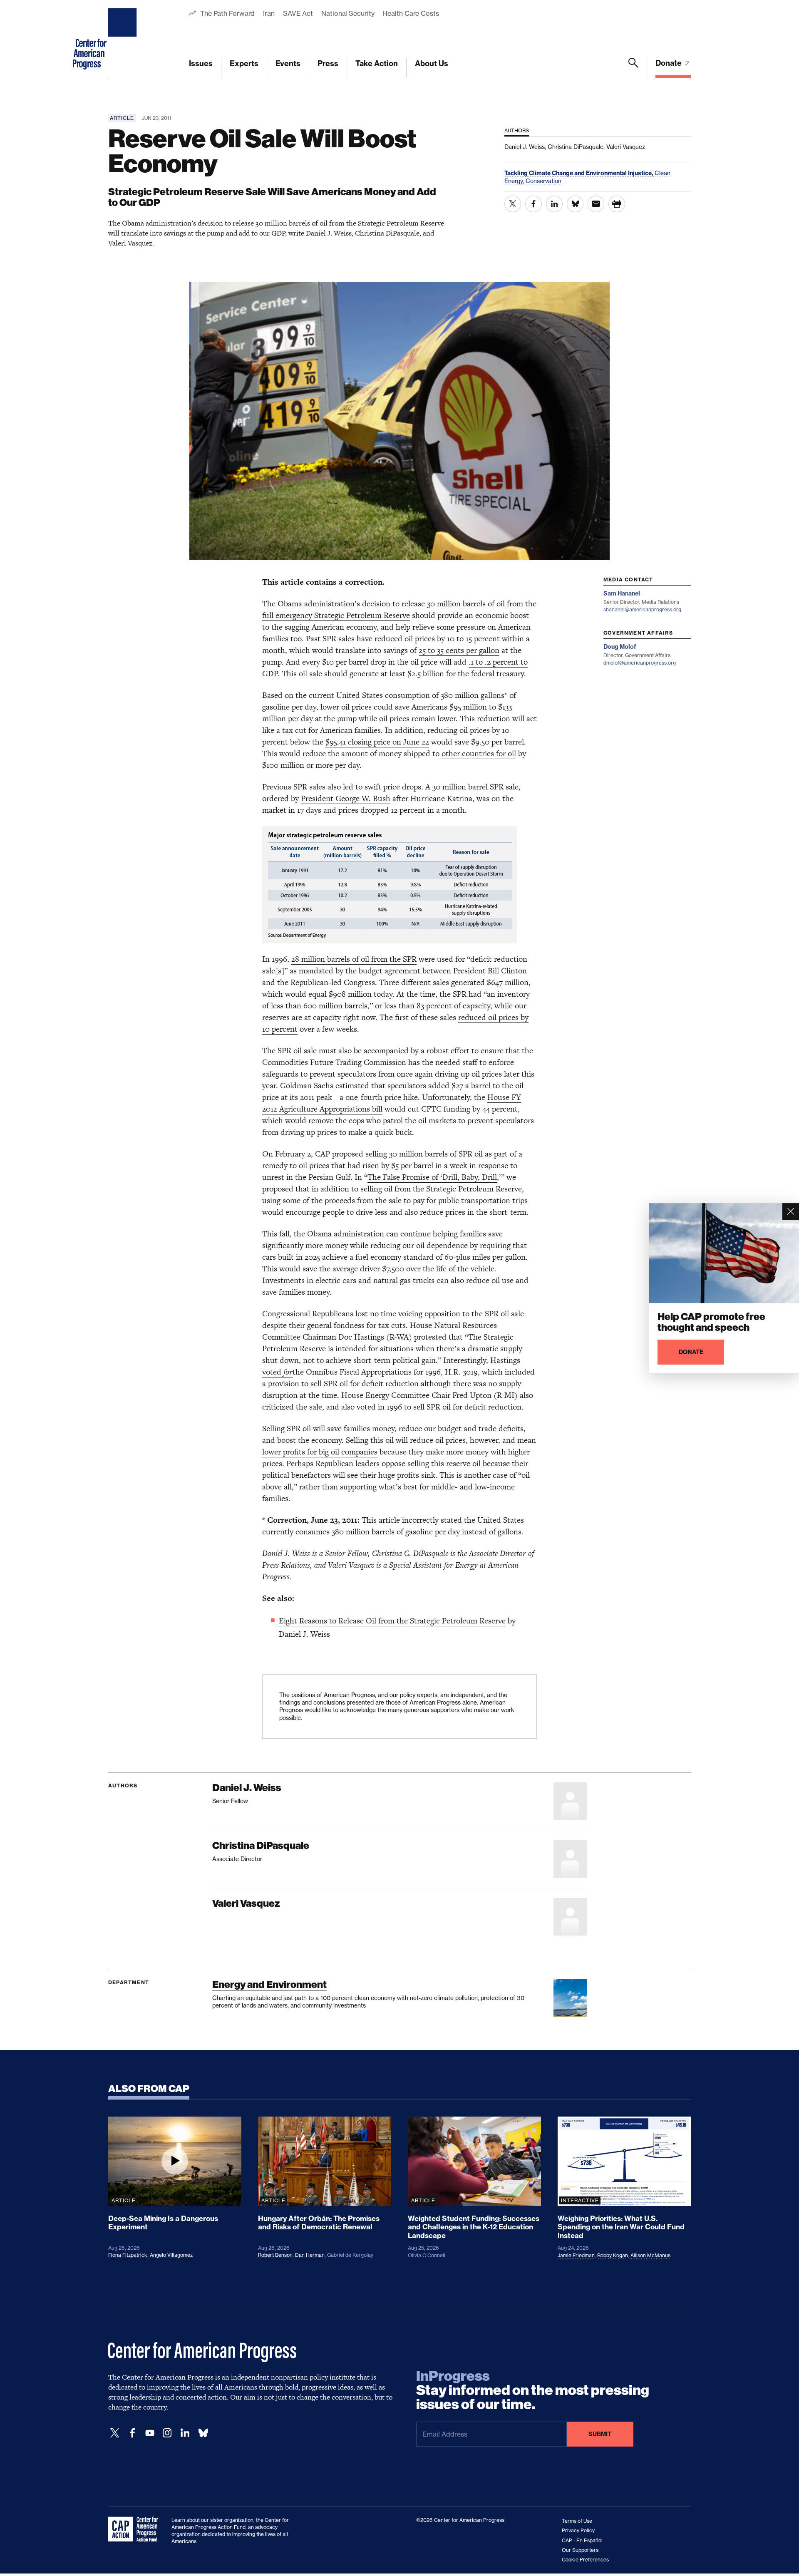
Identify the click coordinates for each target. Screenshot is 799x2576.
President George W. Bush (346, 798)
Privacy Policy (578, 2530)
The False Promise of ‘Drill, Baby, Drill (432, 1177)
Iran (269, 13)
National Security (348, 13)
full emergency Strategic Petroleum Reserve (336, 615)
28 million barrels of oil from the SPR (354, 959)
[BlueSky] (203, 2433)
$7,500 (393, 1269)
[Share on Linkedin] (554, 204)
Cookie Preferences (585, 2560)
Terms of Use (577, 2521)
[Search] (633, 68)
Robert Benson (275, 2255)
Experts (244, 63)
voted (277, 1372)
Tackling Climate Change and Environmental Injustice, (579, 173)
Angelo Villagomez (171, 2255)
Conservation (543, 181)
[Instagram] (167, 2433)
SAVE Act (298, 13)
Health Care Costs (411, 13)
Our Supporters (580, 2550)
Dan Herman (310, 2255)
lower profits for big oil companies (320, 1452)
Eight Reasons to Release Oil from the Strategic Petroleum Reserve (392, 1621)
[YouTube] (150, 2433)
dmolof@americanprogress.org (640, 663)
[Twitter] (115, 2433)
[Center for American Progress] (124, 39)
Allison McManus (650, 2255)
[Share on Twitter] (513, 204)
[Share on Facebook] (533, 204)
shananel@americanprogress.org (642, 609)
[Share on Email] (596, 204)
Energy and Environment (269, 1984)
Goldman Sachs (307, 1086)
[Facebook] (132, 2433)
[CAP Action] (136, 2529)
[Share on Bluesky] (575, 204)
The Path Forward (227, 13)
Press (328, 63)
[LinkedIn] (185, 2433)
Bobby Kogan (613, 2255)
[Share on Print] (617, 204)
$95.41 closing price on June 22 (377, 742)
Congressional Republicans (308, 1314)
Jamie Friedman (576, 2255)
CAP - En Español (582, 2540)
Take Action (377, 63)
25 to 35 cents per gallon (459, 650)
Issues (201, 63)
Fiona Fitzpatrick (128, 2255)
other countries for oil (479, 753)
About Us (432, 63)
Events (288, 63)
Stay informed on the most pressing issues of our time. (533, 2390)
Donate (669, 63)
